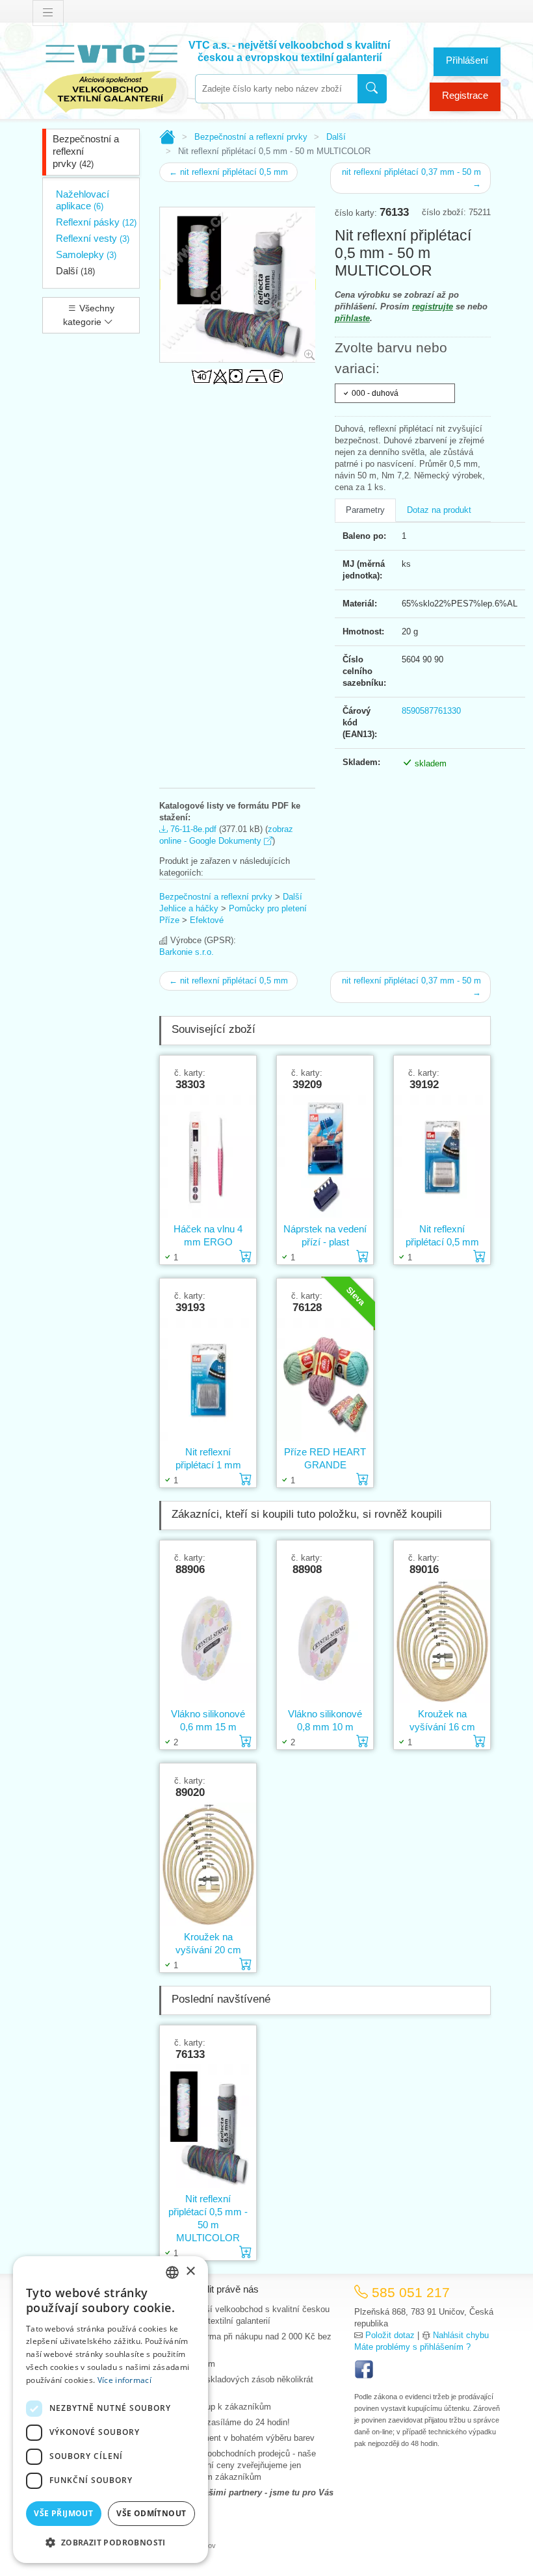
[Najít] (372, 89)
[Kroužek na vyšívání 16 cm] (442, 1642)
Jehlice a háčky (189, 908)
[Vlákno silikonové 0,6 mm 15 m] (208, 1642)
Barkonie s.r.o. (187, 952)
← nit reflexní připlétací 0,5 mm (228, 172)
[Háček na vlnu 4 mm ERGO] (208, 1157)
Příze (169, 920)
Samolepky (86, 254)
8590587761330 (431, 711)
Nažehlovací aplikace (83, 200)
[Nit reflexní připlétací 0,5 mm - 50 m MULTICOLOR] (208, 2127)
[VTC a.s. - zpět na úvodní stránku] (110, 76)
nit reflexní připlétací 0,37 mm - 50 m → (411, 178)
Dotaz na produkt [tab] (439, 510)
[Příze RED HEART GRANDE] (325, 1380)
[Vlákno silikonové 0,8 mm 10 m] (325, 1642)
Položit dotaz (390, 2335)
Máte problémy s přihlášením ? (412, 2347)
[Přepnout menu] (48, 13)
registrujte (433, 306)
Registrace (465, 95)
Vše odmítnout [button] (151, 2513)
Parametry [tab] (365, 510)
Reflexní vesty (93, 238)
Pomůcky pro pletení (268, 908)
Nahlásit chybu (461, 2335)
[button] (110, 2542)
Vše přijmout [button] (63, 2513)
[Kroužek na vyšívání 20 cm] (208, 1865)
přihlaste (352, 318)
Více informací (124, 2380)
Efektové (207, 920)
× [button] (190, 2271)
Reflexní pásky (96, 222)
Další (75, 271)
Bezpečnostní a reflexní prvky (86, 151)
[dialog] (110, 2410)
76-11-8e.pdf (192, 829)
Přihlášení (467, 60)
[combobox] (276, 89)
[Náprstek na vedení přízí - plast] (325, 1157)
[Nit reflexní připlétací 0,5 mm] (442, 1157)
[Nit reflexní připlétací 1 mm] (208, 1380)
